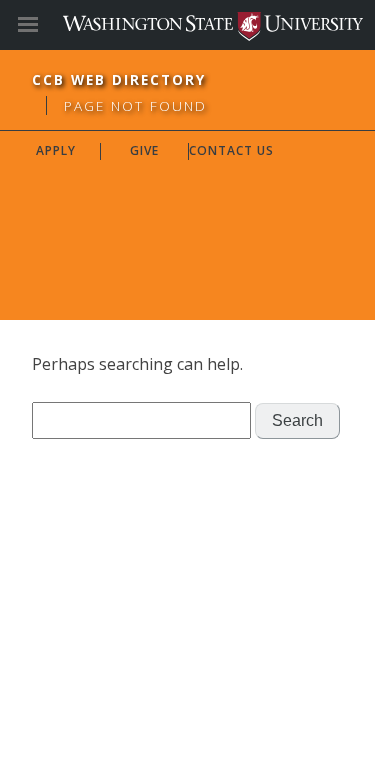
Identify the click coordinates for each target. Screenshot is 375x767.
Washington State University (187, 24)
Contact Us (231, 150)
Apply (56, 150)
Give (144, 150)
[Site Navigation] (50, 25)
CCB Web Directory (119, 79)
